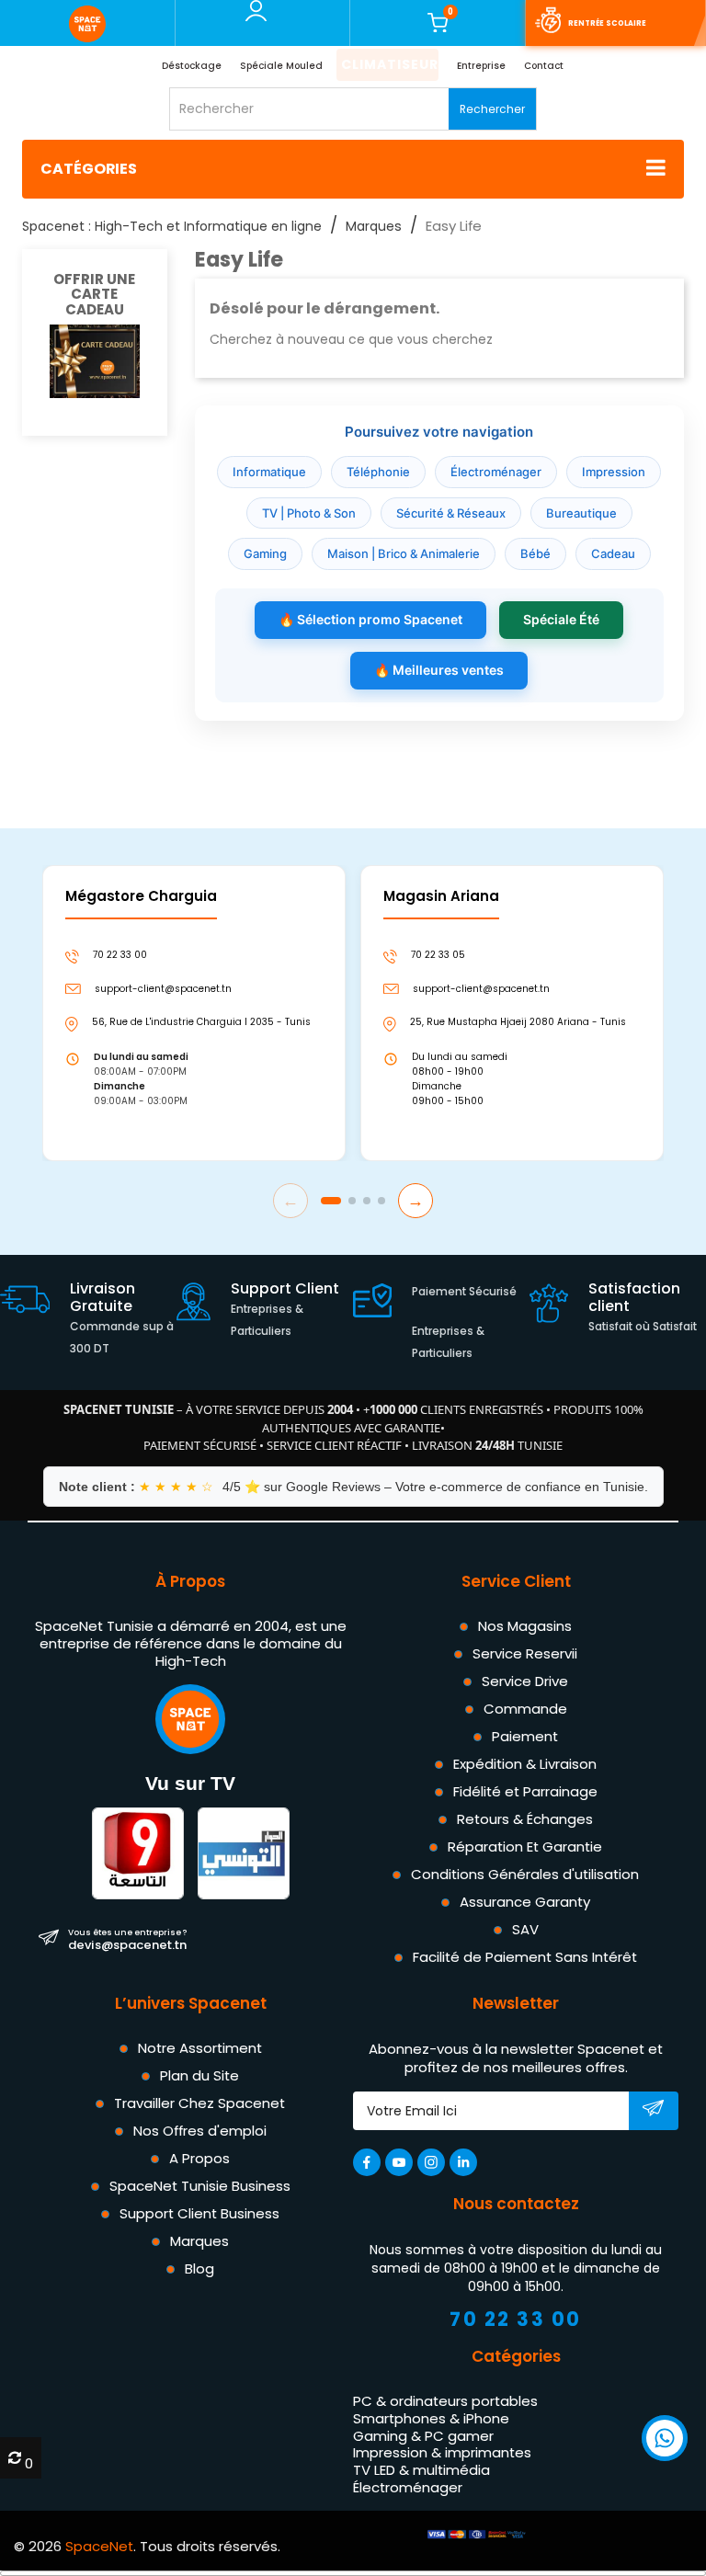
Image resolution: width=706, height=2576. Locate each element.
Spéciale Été (561, 619)
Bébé (535, 553)
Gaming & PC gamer (423, 2435)
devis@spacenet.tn (127, 1939)
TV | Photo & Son (309, 513)
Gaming (265, 553)
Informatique (269, 472)
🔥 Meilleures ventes (439, 670)
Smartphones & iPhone (431, 2418)
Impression (614, 472)
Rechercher (492, 109)
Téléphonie (378, 472)
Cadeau (613, 553)
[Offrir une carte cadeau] (95, 360)
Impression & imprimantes (442, 2452)
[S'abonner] (653, 2112)
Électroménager (496, 472)
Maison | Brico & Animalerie (404, 553)
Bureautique (581, 513)
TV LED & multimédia (421, 2470)
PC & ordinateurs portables (445, 2401)
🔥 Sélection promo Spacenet (370, 619)
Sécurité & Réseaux (451, 513)
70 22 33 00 (516, 2319)
